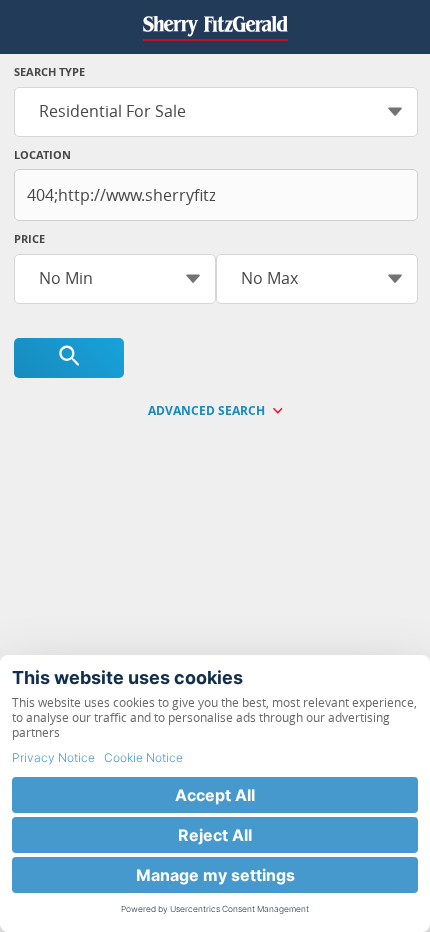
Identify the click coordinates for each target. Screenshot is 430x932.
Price (29, 238)
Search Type (49, 71)
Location (42, 154)
